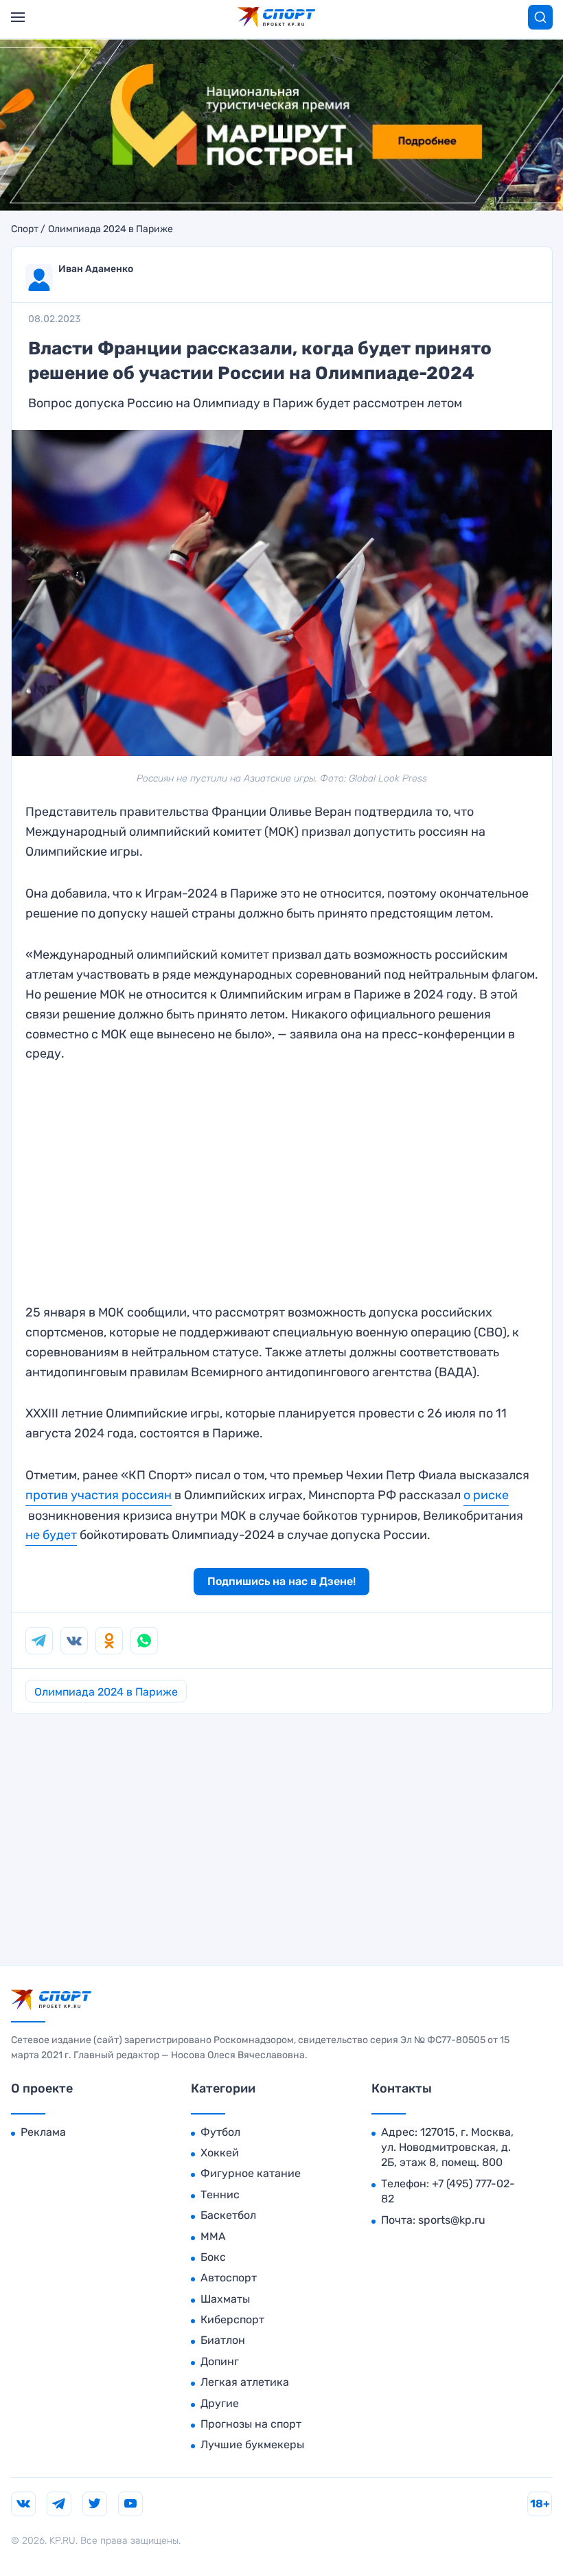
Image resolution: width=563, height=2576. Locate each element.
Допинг (220, 2361)
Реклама (43, 2132)
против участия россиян (99, 1495)
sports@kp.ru (452, 2220)
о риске (486, 1495)
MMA (213, 2236)
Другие (220, 2403)
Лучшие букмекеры (252, 2444)
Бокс (213, 2257)
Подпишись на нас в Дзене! (281, 1581)
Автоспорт (229, 2278)
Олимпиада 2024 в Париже (111, 229)
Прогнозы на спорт (251, 2424)
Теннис (220, 2195)
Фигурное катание (251, 2173)
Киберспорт (232, 2319)
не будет (51, 1535)
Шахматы (225, 2299)
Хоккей (220, 2153)
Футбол (220, 2132)
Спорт (25, 229)
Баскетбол (228, 2215)
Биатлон (223, 2340)
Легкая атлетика (245, 2382)
